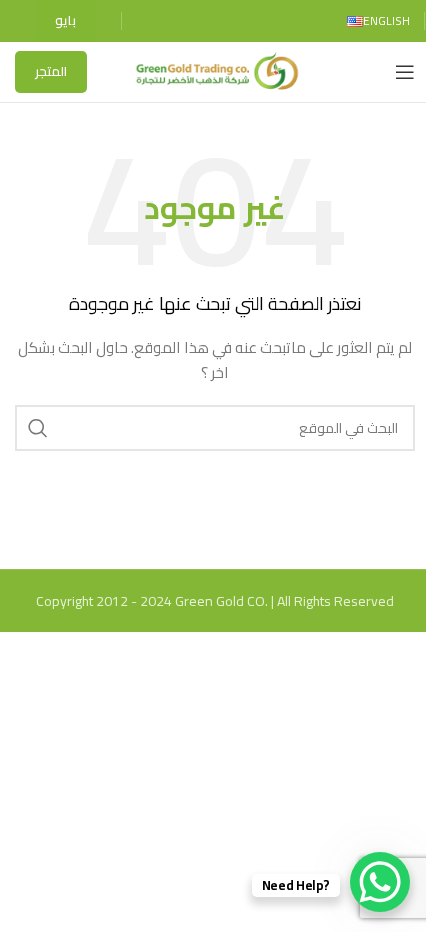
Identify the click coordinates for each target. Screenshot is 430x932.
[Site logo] (214, 71)
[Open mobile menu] (405, 72)
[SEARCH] (38, 428)
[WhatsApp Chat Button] (380, 882)
